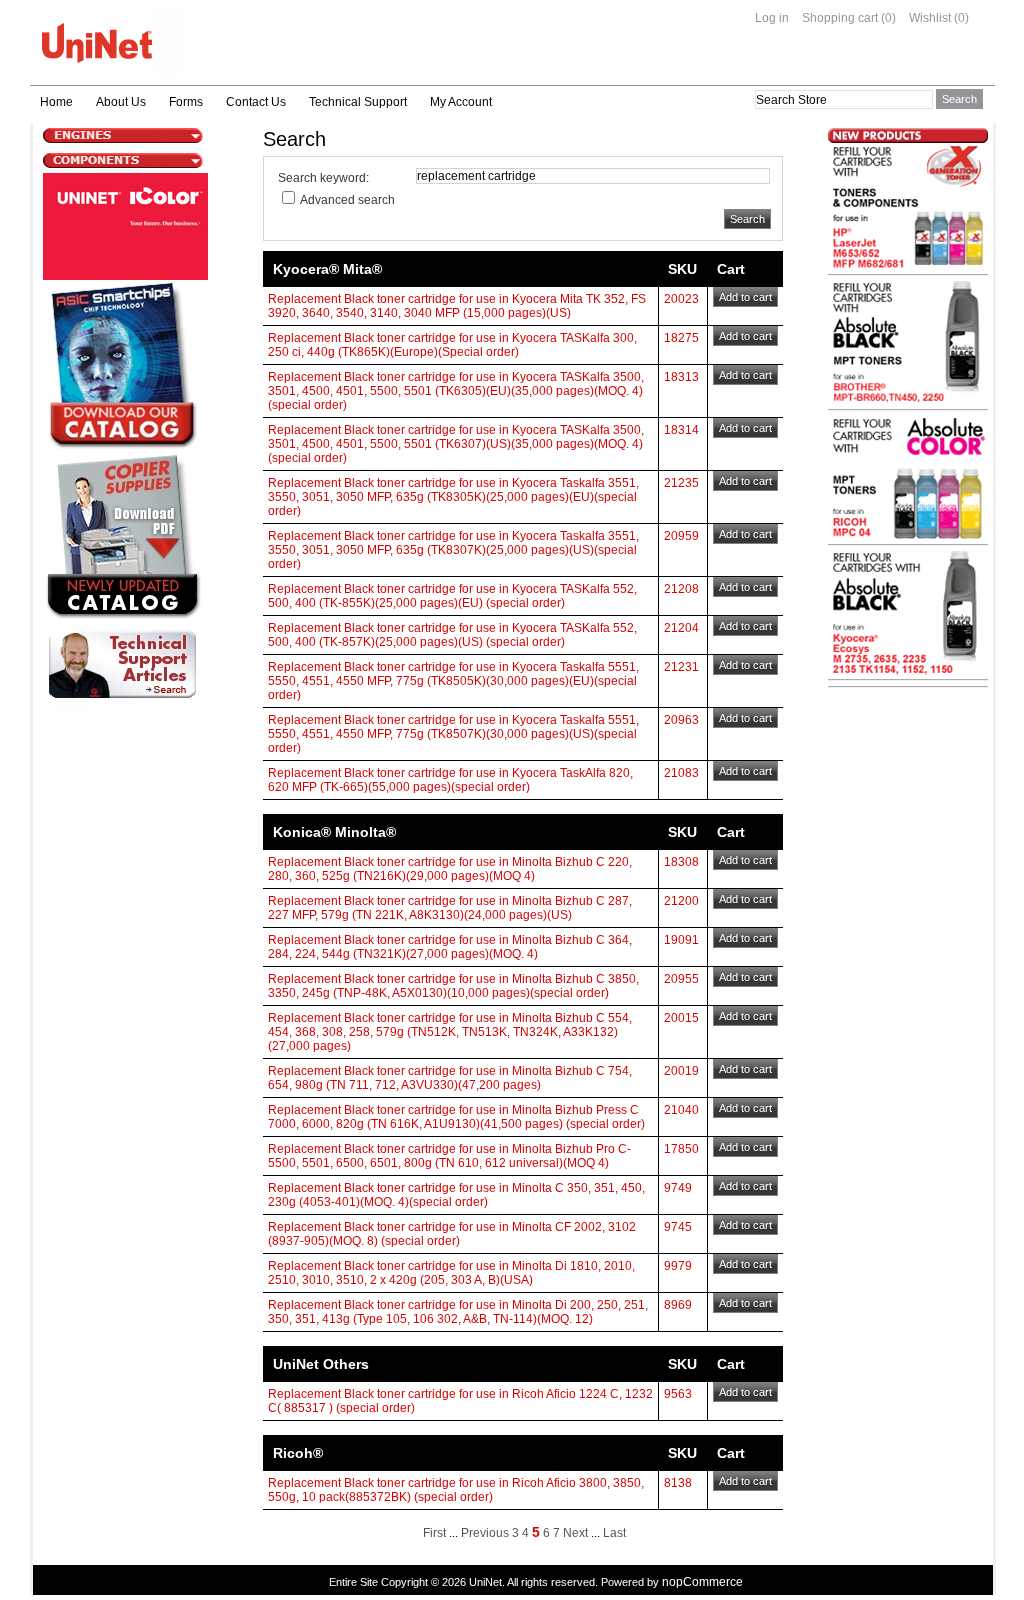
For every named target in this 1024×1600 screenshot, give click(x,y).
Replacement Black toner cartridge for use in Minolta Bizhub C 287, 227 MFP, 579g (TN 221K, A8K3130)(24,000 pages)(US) (450, 908)
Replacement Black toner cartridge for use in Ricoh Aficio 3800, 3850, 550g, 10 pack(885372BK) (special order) (456, 1490)
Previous (485, 1533)
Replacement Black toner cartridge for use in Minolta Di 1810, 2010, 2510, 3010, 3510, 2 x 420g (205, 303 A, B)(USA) (451, 1273)
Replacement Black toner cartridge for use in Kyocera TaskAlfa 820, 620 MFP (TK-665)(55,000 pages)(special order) (450, 780)
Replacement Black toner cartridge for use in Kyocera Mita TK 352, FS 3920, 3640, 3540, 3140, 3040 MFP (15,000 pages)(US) (457, 306)
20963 (681, 720)
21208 (681, 589)
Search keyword (322, 178)
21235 (681, 483)
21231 (681, 667)
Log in (772, 18)
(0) (888, 18)
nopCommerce (702, 1582)
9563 (678, 1394)
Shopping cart (840, 18)
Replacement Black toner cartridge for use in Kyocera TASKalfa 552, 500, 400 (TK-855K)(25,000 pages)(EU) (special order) (452, 596)
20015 (681, 1018)
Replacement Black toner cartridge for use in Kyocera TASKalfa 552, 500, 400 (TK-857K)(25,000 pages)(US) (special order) (452, 635)
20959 (681, 536)
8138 (678, 1483)
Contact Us (256, 102)
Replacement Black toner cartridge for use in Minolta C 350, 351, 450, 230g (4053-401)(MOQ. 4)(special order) (456, 1195)
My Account (461, 102)
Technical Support (358, 102)
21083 (681, 773)
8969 (678, 1305)
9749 (678, 1188)
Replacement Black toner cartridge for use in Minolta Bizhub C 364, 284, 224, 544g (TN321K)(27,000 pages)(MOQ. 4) (450, 947)
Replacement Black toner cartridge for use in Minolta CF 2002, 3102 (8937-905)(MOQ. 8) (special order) (452, 1234)
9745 (678, 1227)
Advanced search (347, 200)
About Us (121, 102)
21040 (681, 1110)
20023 (681, 299)
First (434, 1533)
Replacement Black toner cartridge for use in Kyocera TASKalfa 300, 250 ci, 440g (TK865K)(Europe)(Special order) (452, 345)
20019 (681, 1071)
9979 (678, 1266)
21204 (681, 628)
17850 (681, 1149)
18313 (681, 377)
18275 (681, 338)
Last (614, 1533)
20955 (681, 979)
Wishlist (930, 18)
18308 (681, 862)
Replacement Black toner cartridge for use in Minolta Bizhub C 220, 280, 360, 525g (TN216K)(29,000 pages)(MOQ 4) (450, 869)
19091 (681, 940)
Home (56, 102)
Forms (186, 102)
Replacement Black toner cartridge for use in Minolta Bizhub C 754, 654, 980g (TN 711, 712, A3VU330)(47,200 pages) (450, 1078)
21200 (681, 901)
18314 (681, 430)
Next (575, 1533)
